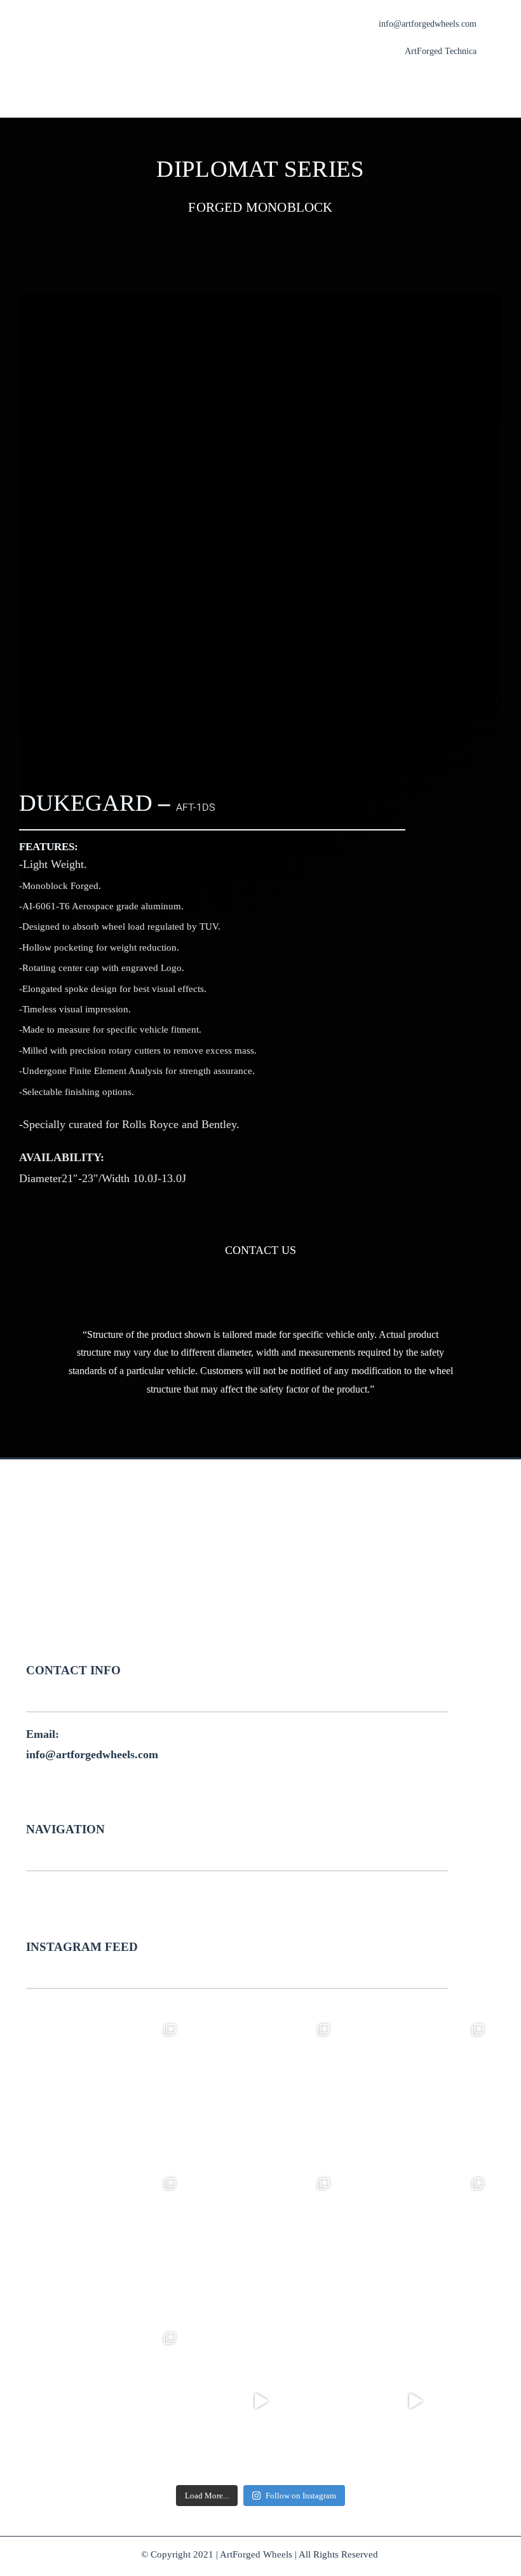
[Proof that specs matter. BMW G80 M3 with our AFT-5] (106, 2093)
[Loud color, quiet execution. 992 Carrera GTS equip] (261, 2247)
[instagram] (273, 1627)
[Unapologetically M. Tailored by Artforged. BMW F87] (415, 2401)
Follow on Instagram (301, 2496)
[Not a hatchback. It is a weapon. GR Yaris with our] (106, 2401)
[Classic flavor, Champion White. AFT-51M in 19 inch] (106, 2247)
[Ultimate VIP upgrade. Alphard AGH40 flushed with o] (261, 2401)
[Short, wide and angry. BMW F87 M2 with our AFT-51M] (415, 2093)
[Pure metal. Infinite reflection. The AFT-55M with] (261, 2093)
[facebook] (248, 1627)
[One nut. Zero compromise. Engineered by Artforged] (415, 2247)
